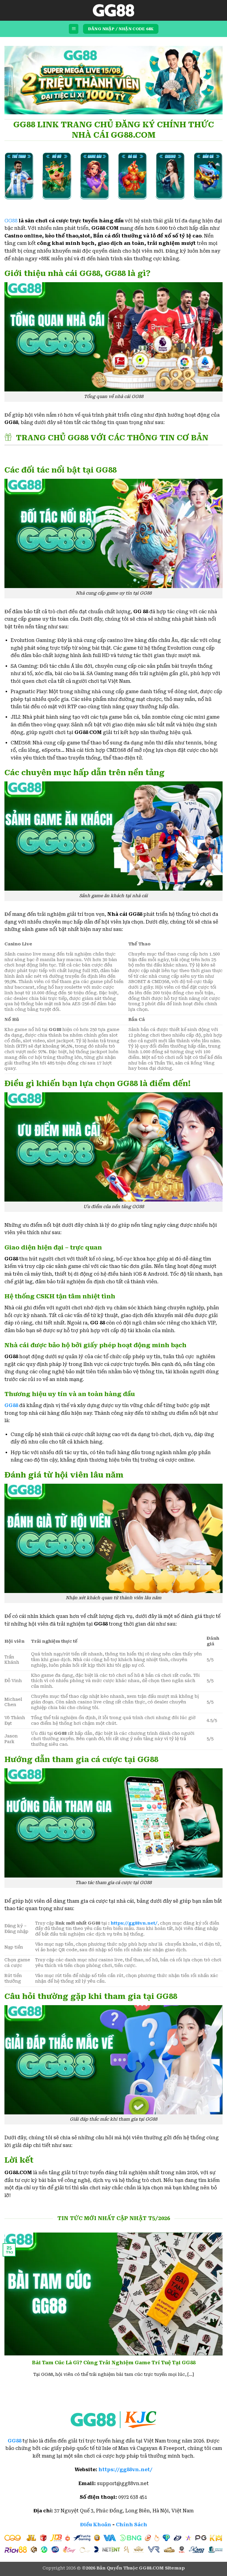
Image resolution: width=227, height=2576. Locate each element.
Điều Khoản (96, 2525)
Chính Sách (132, 2525)
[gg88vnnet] (113, 10)
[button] (74, 29)
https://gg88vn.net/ (134, 1923)
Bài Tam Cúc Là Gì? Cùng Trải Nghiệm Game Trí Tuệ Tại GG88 (114, 2363)
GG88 (11, 221)
